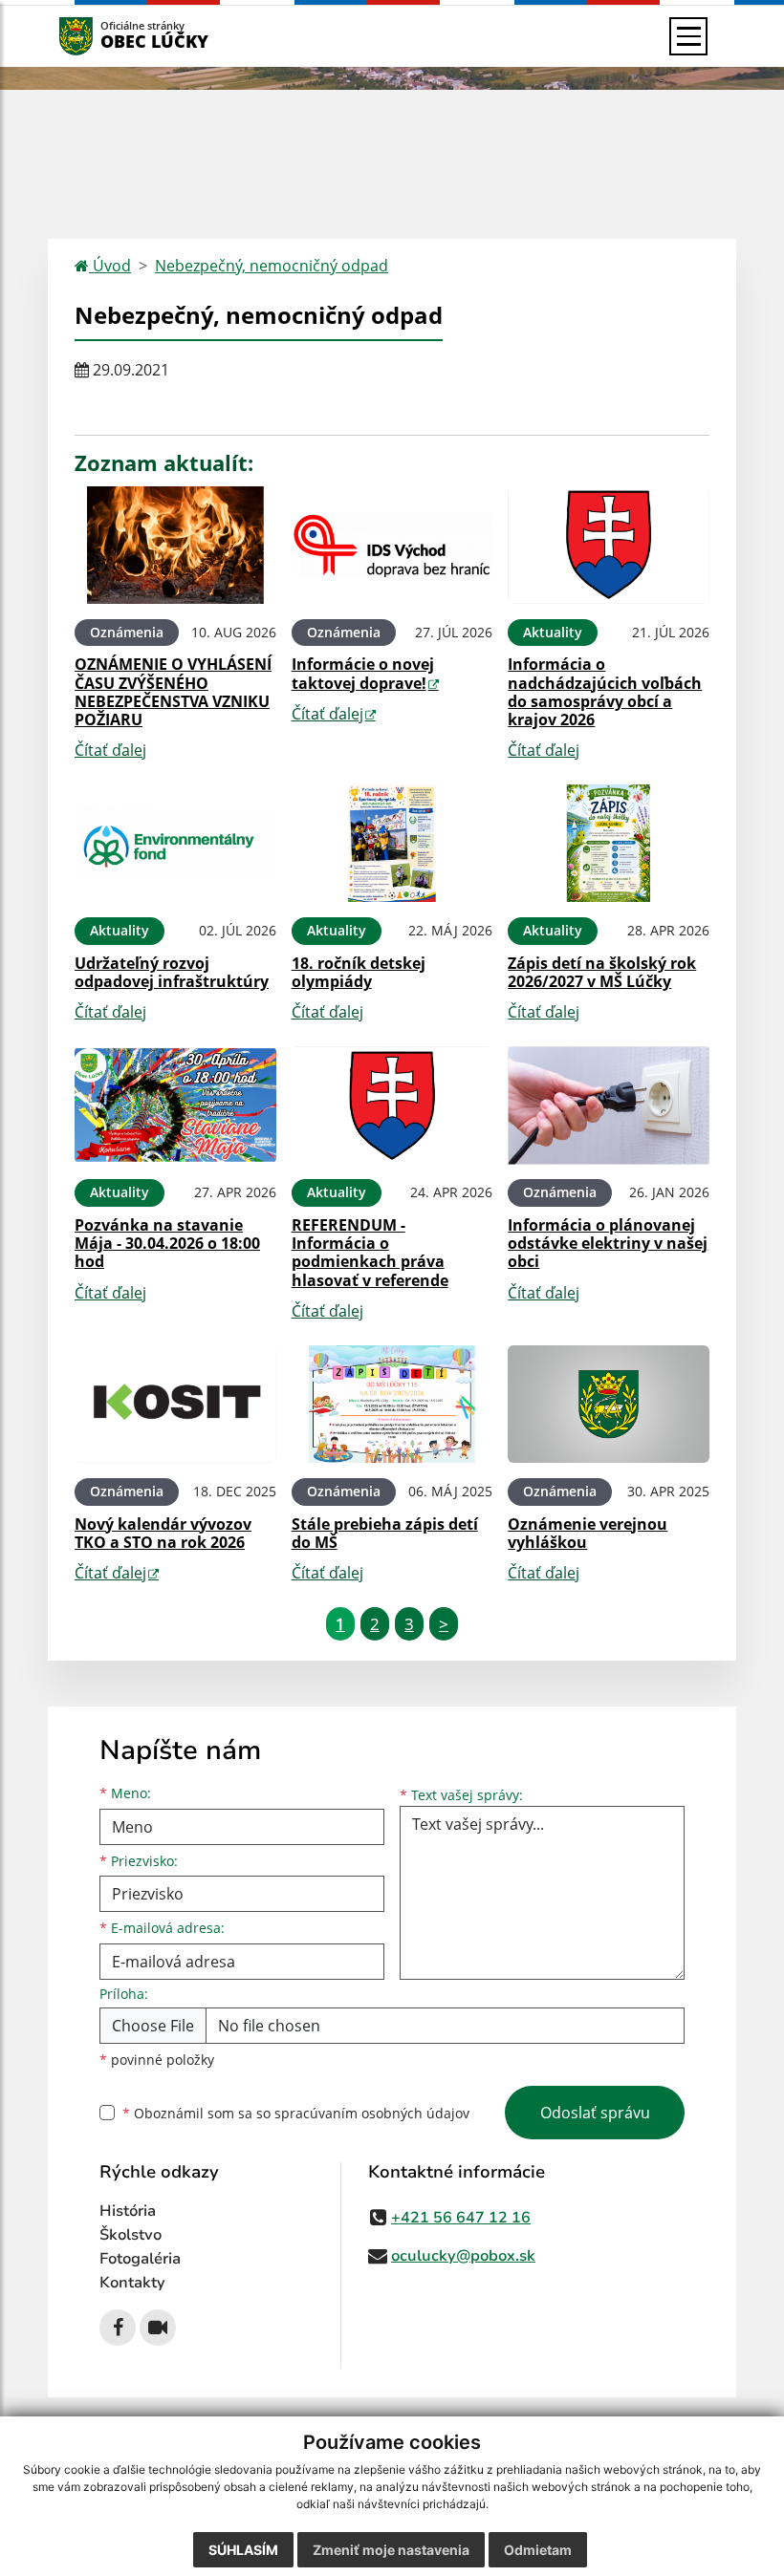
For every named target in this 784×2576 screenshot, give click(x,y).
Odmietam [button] (538, 2550)
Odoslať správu (595, 2113)
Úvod (110, 266)
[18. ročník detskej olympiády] (392, 843)
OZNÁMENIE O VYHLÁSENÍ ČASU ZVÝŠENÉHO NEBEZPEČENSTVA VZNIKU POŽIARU (173, 692)
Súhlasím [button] (243, 2550)
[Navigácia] (688, 36)
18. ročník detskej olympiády (359, 972)
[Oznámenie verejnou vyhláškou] (609, 1404)
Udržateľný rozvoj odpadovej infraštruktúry (172, 972)
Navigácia (105, 36)
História (128, 2211)
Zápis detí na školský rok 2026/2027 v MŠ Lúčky (602, 972)
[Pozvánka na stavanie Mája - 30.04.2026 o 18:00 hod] (175, 1105)
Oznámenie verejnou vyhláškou (588, 1533)
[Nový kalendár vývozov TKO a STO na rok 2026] (175, 1404)
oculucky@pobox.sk (463, 2256)
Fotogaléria (140, 2259)
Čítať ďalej (110, 750)
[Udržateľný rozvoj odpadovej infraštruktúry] (175, 843)
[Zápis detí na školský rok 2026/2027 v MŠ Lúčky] (609, 843)
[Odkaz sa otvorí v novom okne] (118, 2328)
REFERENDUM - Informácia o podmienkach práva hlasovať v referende (370, 1253)
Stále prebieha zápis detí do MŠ (385, 1533)
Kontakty (132, 2283)
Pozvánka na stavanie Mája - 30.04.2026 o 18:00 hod (167, 1243)
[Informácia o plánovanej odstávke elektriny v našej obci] (609, 1105)
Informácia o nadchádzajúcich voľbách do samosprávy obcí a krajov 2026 (605, 692)
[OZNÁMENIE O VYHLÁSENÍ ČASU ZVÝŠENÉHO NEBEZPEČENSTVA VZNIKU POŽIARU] (175, 545)
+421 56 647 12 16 (461, 2218)
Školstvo (131, 2235)
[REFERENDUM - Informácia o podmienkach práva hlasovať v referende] (392, 1105)
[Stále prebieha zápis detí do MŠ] (392, 1404)
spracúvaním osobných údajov (372, 2113)
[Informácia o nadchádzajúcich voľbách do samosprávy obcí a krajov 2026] (609, 545)
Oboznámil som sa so (296, 2113)
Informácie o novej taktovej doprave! (363, 673)
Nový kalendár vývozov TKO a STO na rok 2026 (163, 1533)
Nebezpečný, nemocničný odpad (272, 266)
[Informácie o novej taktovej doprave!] (392, 545)
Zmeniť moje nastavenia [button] (391, 2550)
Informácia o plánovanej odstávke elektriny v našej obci (608, 1243)
